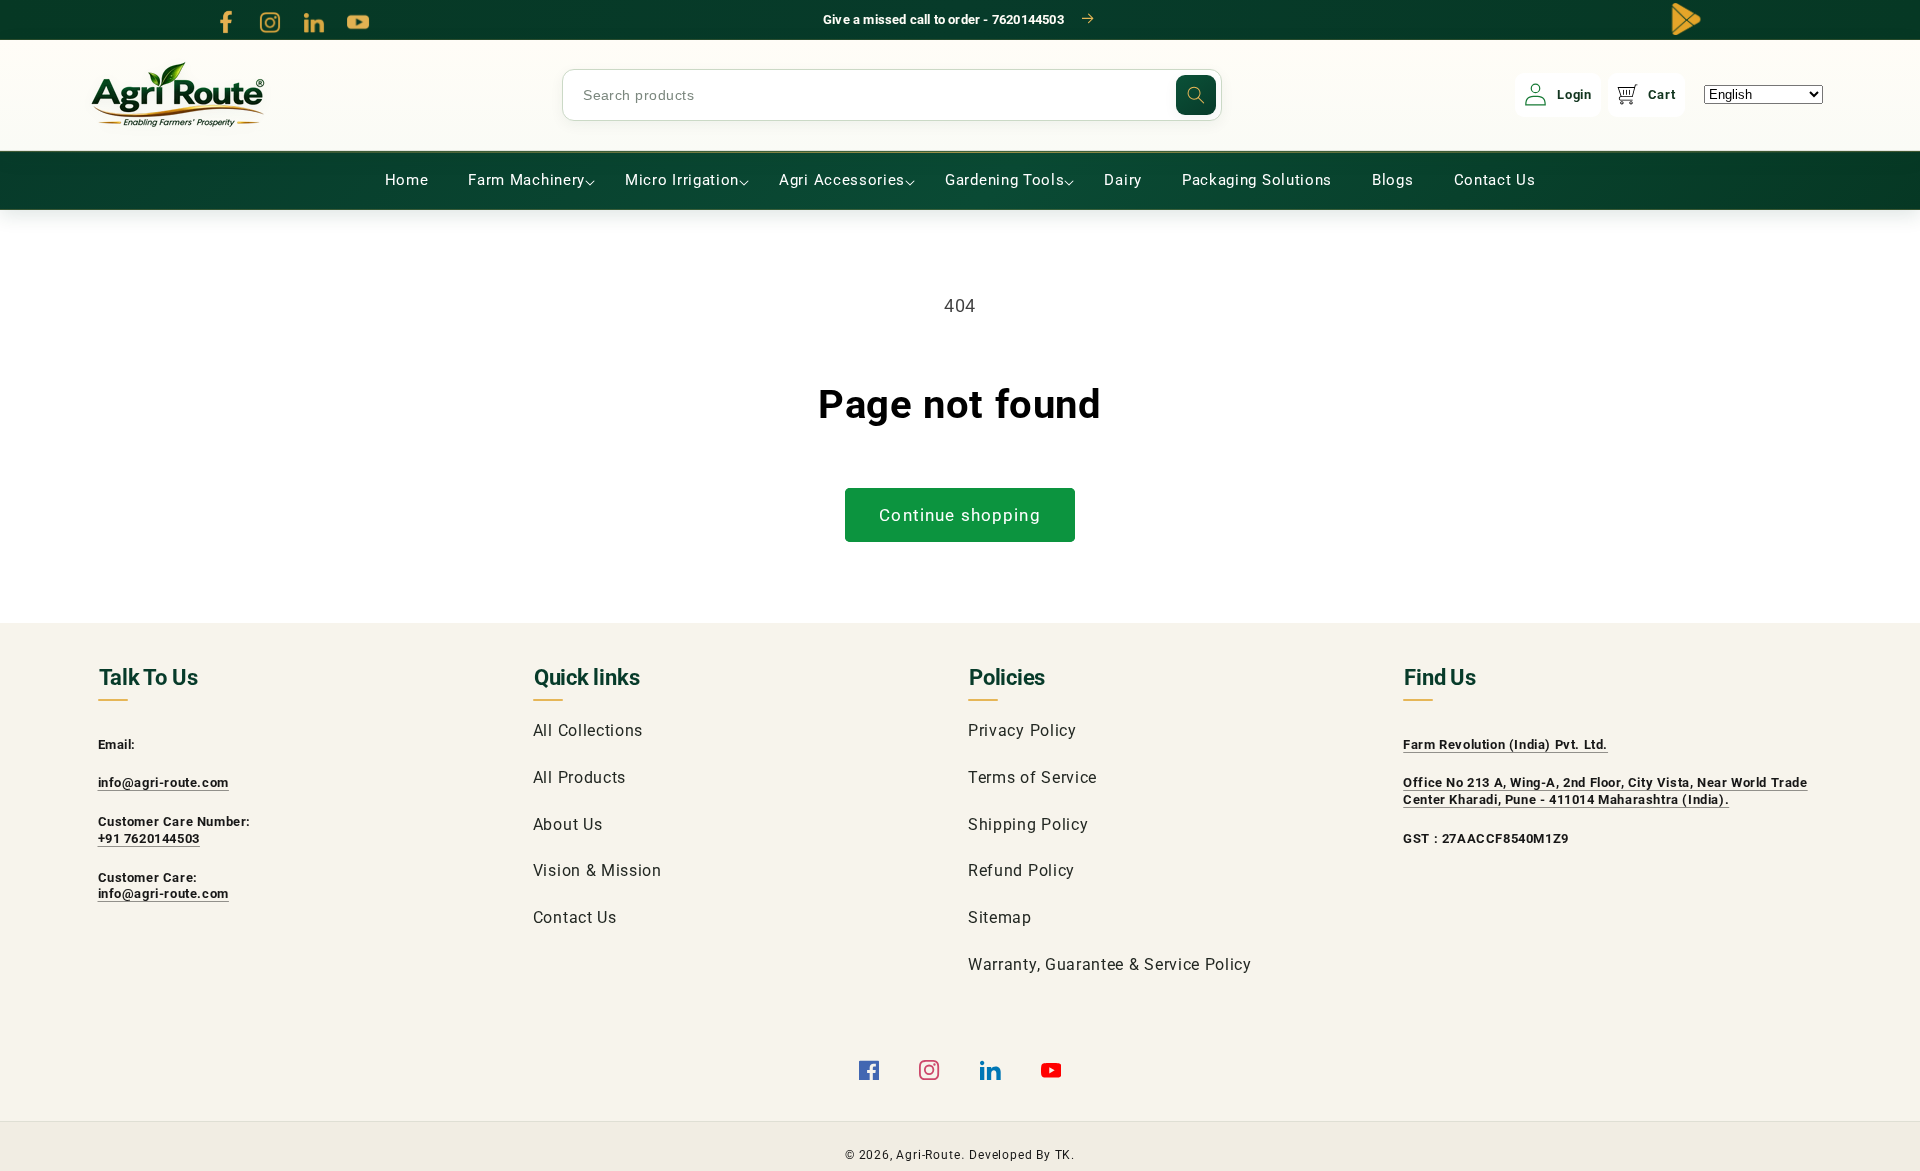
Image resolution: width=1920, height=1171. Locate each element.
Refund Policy (1021, 870)
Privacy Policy (1022, 730)
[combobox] (892, 95)
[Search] (1196, 95)
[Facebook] (226, 22)
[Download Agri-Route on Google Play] (1686, 19)
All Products (579, 777)
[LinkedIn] (314, 22)
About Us (568, 824)
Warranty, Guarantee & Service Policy (1110, 964)
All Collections (588, 730)
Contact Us (575, 917)
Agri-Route (928, 1155)
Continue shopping (960, 515)
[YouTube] (358, 22)
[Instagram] (270, 22)
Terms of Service (1032, 777)
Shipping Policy (1028, 824)
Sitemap (1000, 917)
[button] (526, 181)
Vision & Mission (597, 870)
